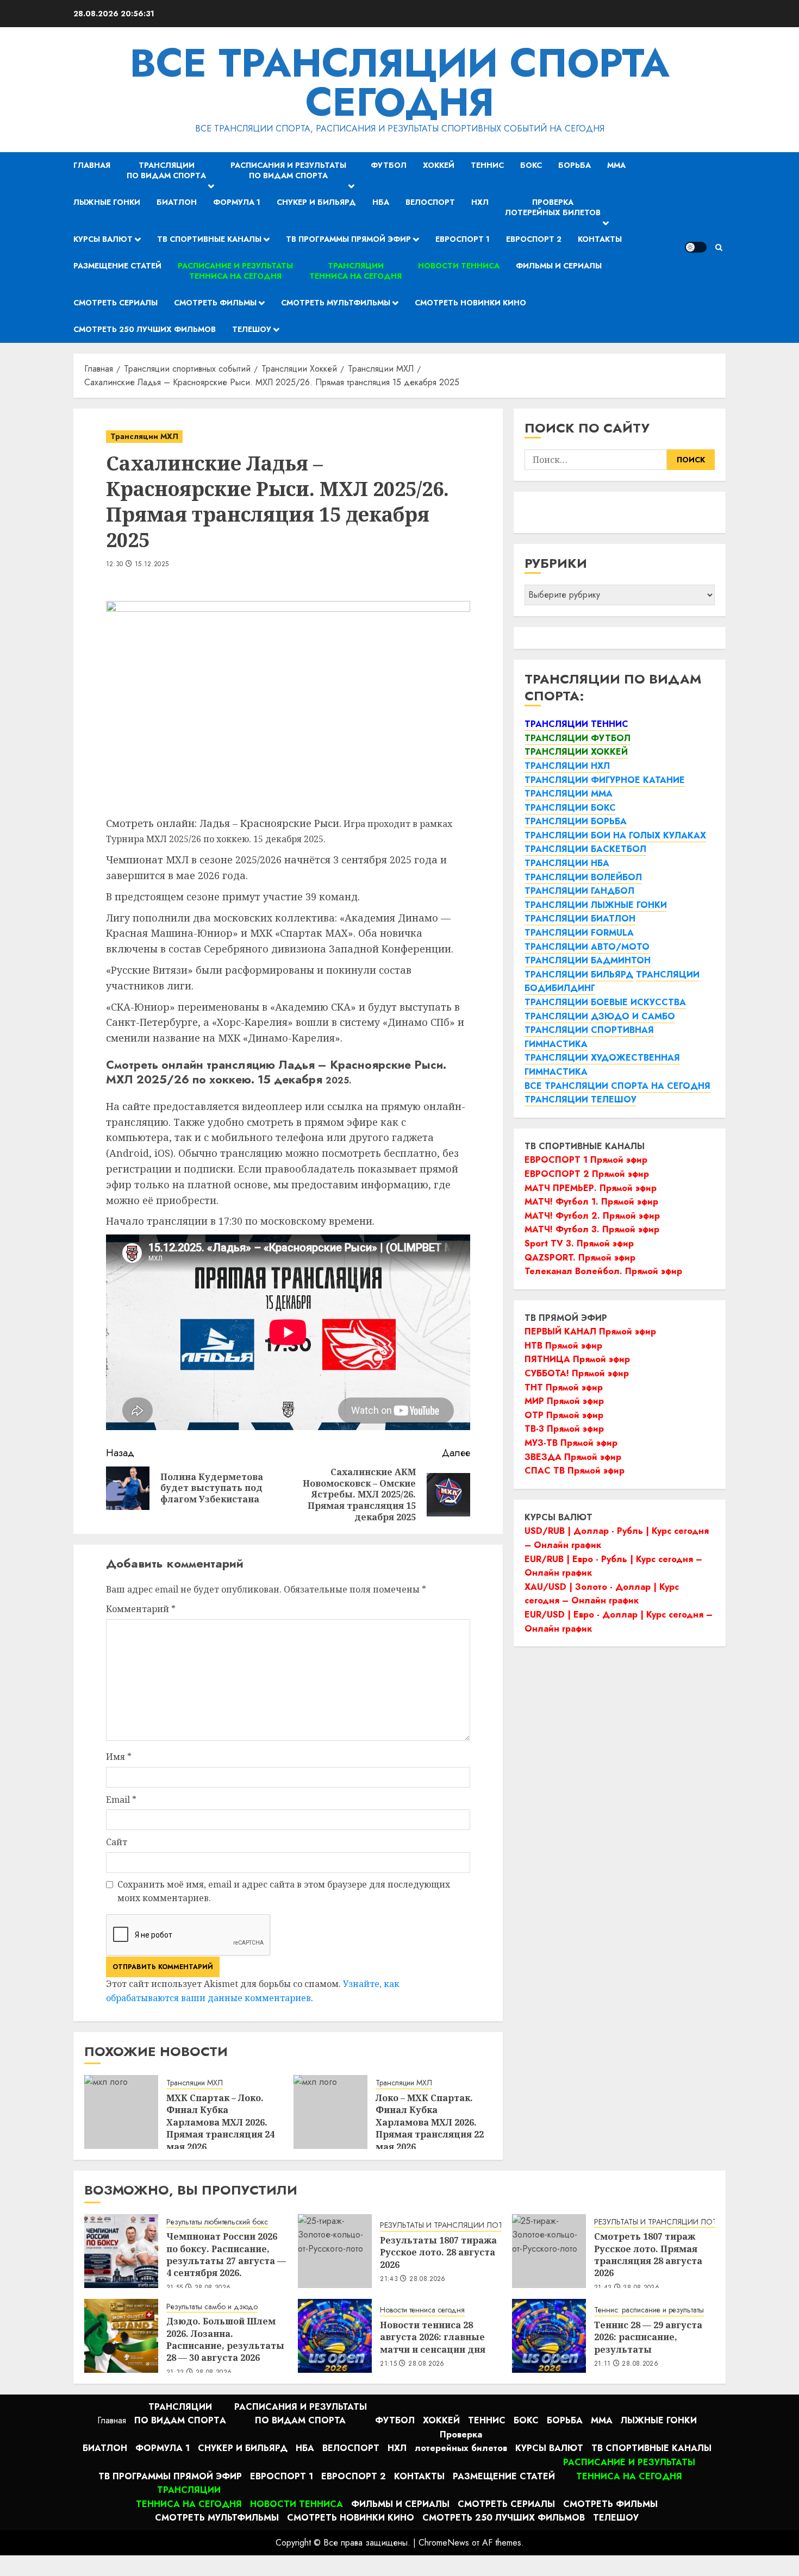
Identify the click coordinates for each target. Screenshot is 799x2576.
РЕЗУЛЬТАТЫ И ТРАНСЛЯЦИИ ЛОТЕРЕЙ (450, 2225)
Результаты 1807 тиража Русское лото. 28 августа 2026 (438, 2252)
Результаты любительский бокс (217, 2222)
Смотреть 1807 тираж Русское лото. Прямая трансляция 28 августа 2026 (648, 2255)
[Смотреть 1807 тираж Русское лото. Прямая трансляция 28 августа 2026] (549, 2251)
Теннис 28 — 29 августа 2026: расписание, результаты (648, 2337)
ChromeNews (444, 2543)
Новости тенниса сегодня (422, 2310)
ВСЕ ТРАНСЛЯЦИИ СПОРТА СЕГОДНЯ (400, 83)
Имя (119, 1757)
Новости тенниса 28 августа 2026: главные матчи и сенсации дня (433, 2337)
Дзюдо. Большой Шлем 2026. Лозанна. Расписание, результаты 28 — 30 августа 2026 (225, 2339)
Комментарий (141, 1609)
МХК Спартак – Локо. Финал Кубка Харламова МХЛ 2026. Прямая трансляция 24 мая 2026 (220, 2122)
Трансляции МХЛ (144, 436)
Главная (92, 165)
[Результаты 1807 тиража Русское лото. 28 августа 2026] (335, 2251)
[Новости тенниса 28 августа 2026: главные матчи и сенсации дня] (335, 2336)
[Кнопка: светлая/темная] (696, 247)
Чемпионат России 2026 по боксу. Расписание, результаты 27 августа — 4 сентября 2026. (226, 2255)
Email (121, 1800)
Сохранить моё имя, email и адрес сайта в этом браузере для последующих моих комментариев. (284, 1891)
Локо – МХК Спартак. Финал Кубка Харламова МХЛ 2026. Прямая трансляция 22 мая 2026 (430, 2122)
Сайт (117, 1842)
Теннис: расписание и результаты (649, 2310)
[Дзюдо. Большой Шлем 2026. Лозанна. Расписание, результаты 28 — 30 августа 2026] (121, 2336)
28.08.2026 (427, 2279)
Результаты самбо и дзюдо (212, 2307)
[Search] (719, 247)
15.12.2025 (152, 565)
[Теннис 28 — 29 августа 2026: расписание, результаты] (549, 2336)
